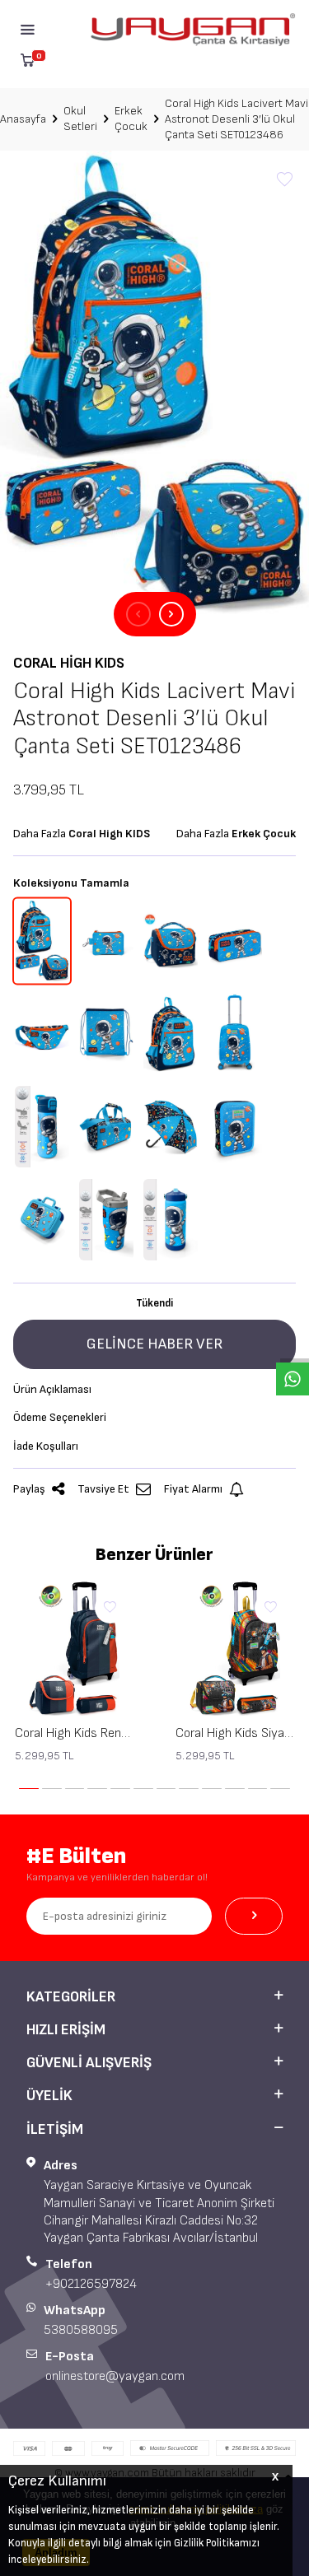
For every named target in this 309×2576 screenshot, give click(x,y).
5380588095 (81, 2330)
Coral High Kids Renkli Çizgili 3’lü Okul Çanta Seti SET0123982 (75, 1733)
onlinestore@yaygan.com (115, 2376)
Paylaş (29, 1489)
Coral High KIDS (69, 663)
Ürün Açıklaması (52, 1389)
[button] (138, 614)
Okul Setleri (80, 119)
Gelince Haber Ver (154, 1344)
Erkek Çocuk (131, 119)
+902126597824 (91, 2284)
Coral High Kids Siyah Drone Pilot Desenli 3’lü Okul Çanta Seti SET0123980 (235, 1733)
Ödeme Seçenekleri (60, 1417)
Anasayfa (23, 119)
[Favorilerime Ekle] (110, 1608)
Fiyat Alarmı (193, 1489)
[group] (154, 382)
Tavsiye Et (103, 1489)
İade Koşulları (46, 1446)
